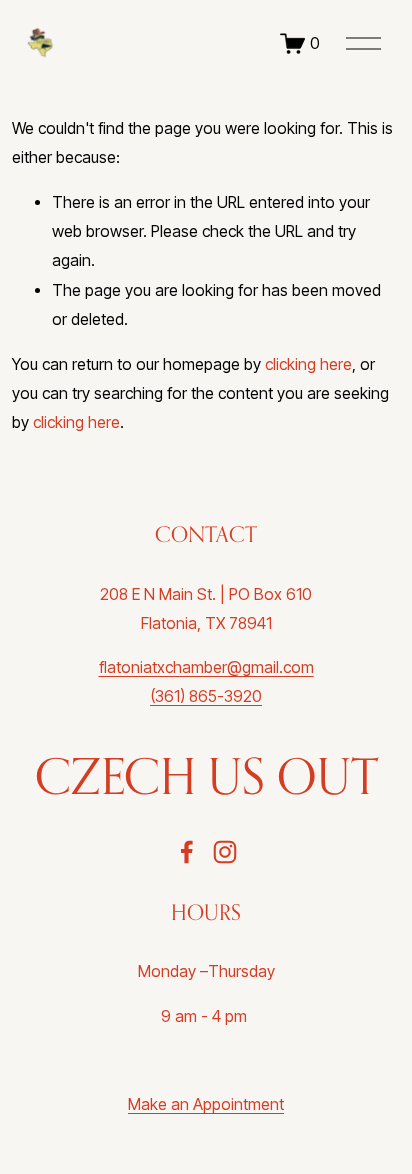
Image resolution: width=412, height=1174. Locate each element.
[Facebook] (187, 852)
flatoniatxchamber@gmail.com (206, 667)
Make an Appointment (206, 1104)
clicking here (308, 364)
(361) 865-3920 (206, 696)
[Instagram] (225, 852)
